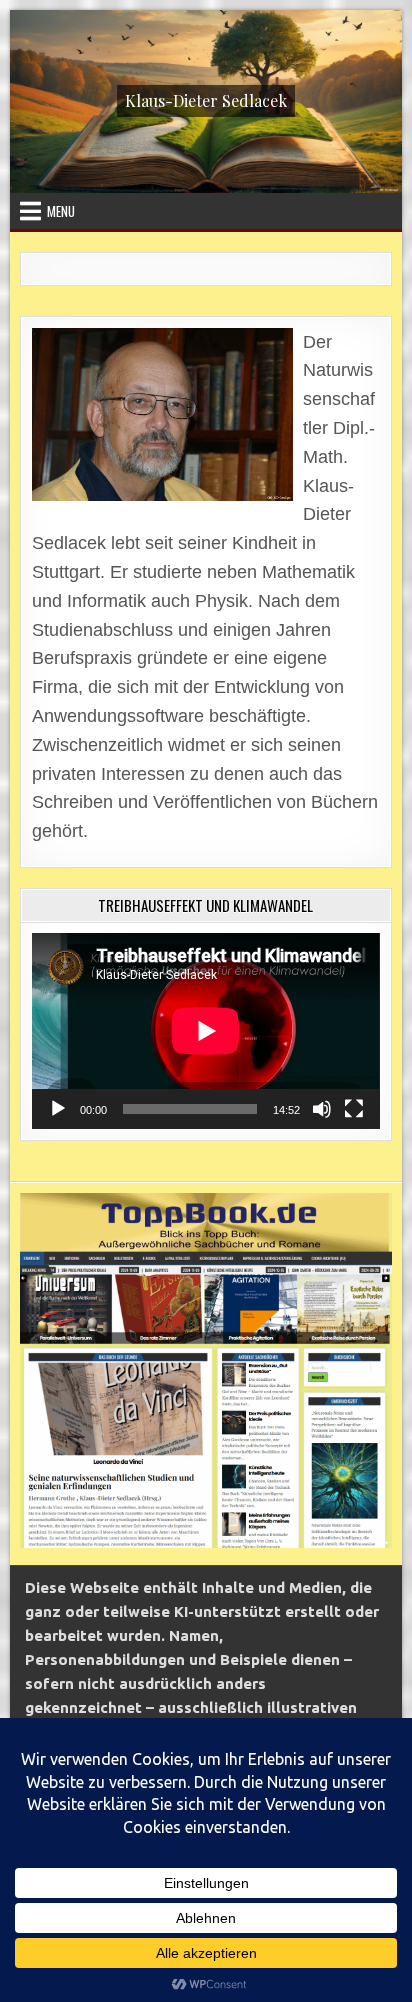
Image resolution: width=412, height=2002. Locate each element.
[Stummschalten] (322, 1109)
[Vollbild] (354, 1109)
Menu (61, 211)
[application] (205, 1030)
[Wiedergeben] (58, 1109)
